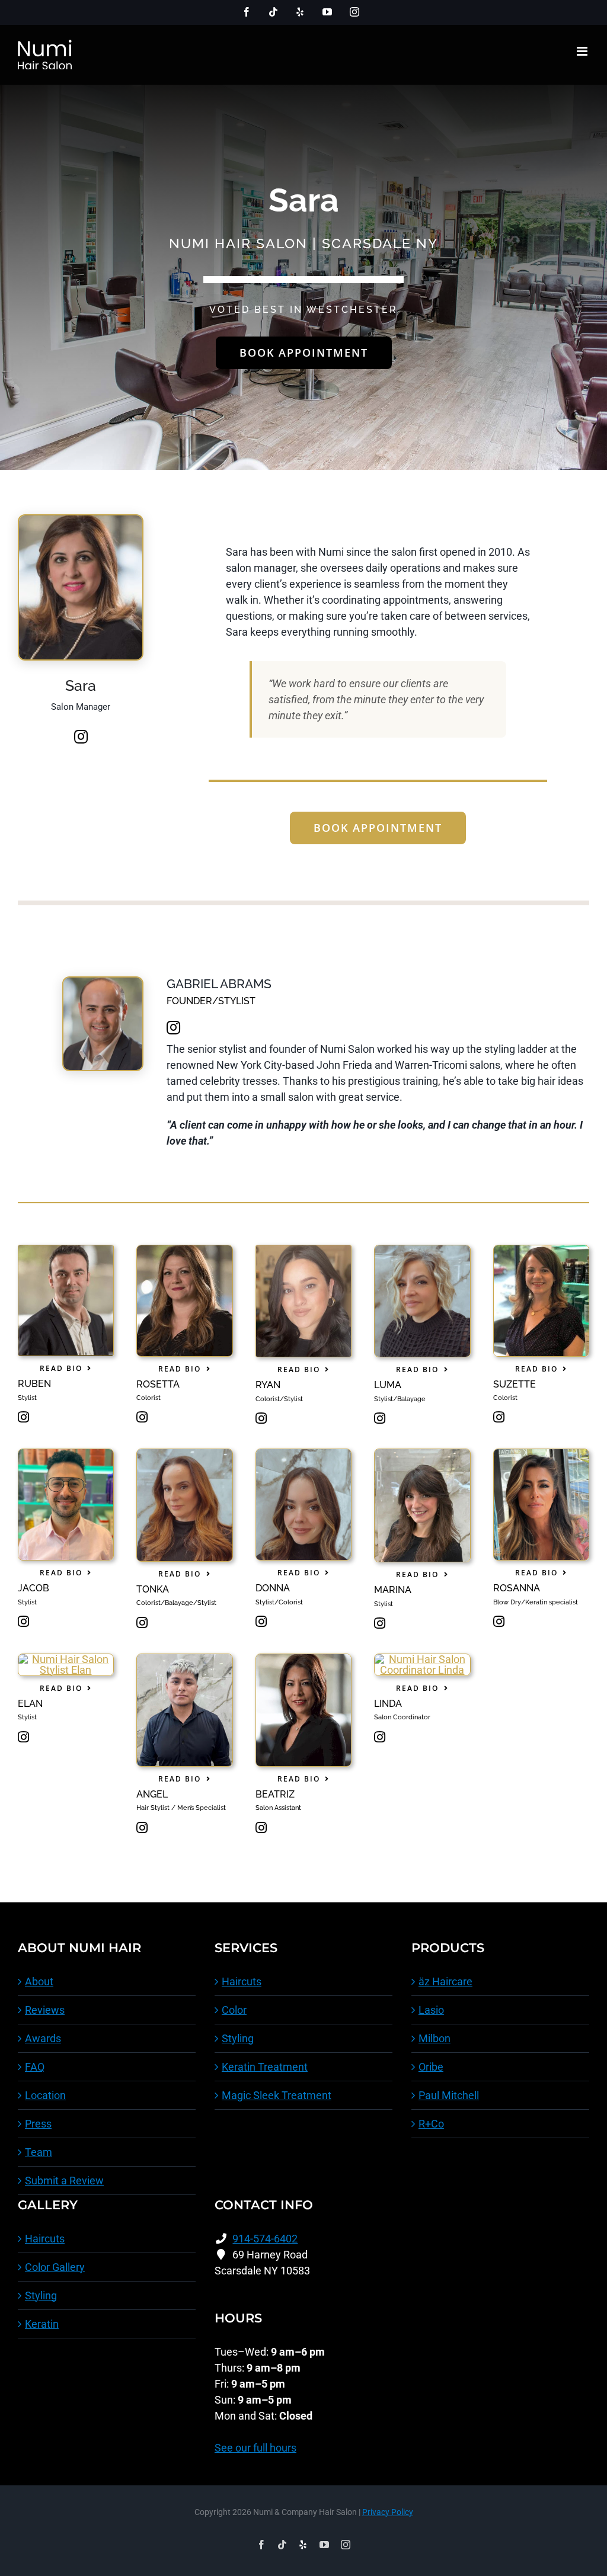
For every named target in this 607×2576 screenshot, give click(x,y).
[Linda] (422, 1659)
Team (39, 2152)
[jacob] (66, 1454)
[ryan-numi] (303, 1250)
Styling (238, 2038)
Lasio (431, 2010)
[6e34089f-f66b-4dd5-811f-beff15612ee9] (184, 1454)
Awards (43, 2038)
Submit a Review (64, 2181)
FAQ (35, 2067)
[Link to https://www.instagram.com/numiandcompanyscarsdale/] (81, 736)
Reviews (45, 2010)
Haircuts (242, 1981)
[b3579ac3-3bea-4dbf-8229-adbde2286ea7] (422, 1250)
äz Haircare (445, 1981)
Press (38, 2124)
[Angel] (184, 1659)
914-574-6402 (265, 2239)
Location (45, 2095)
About (39, 1981)
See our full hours (255, 2448)
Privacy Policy (388, 2512)
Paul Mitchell (449, 2095)
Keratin (42, 2324)
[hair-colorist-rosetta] (184, 1250)
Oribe (431, 2067)
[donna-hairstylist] (303, 1454)
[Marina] (422, 1454)
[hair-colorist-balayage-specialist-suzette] (541, 1250)
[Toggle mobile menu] (583, 51)
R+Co (431, 2124)
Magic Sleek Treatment (277, 2095)
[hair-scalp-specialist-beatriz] (303, 1659)
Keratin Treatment (265, 2067)
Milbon (435, 2038)
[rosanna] (541, 1454)
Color (234, 2010)
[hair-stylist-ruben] (66, 1250)
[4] (66, 1659)
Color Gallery (55, 2267)
